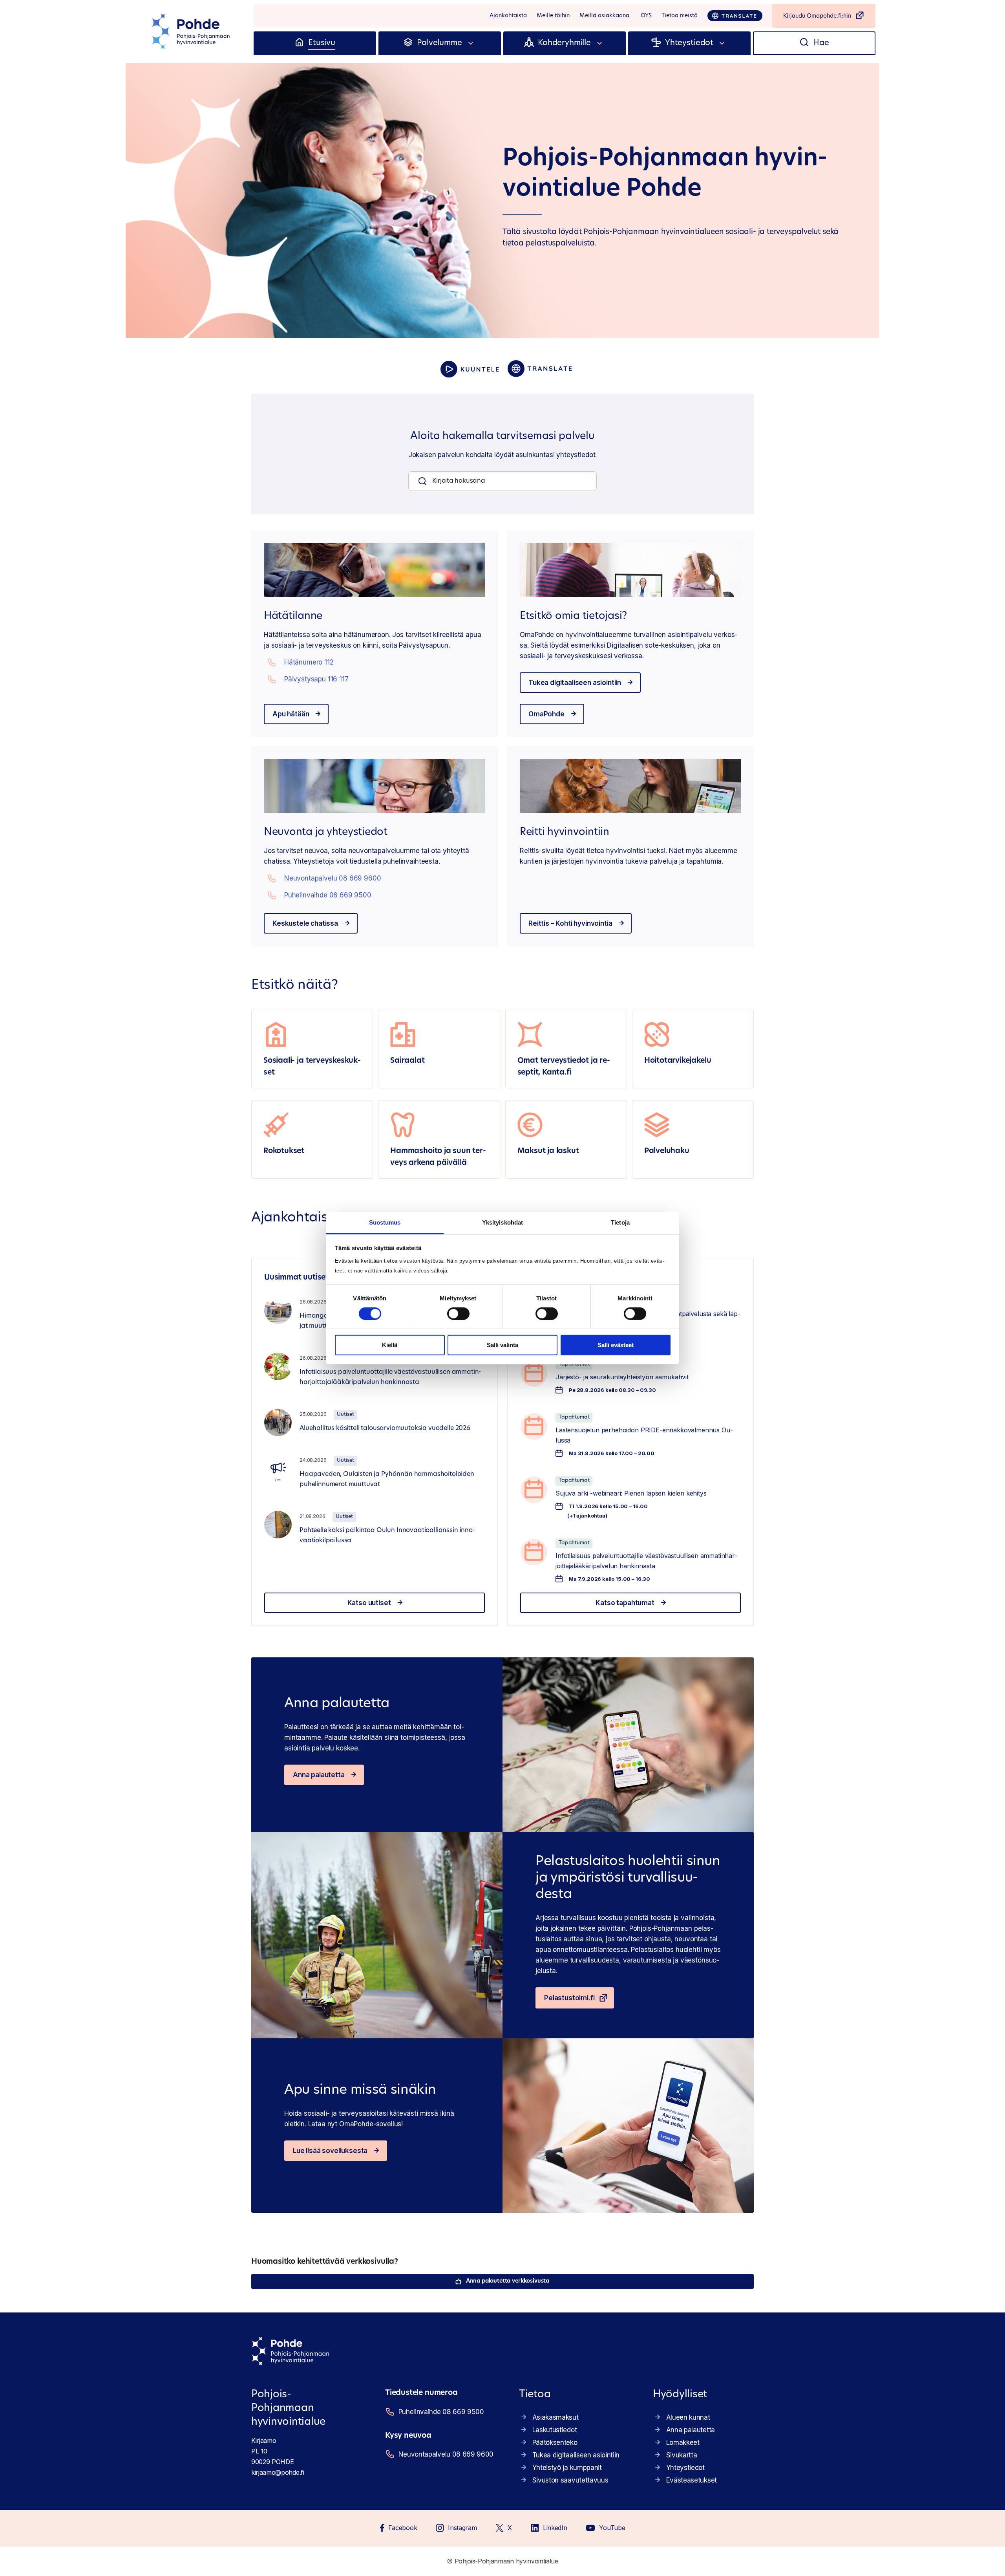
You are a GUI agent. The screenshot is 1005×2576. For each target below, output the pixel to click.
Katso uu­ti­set (369, 1603)
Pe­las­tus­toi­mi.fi (569, 1998)
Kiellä (390, 1345)
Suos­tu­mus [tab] (385, 1222)
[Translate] (735, 16)
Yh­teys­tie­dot (685, 2468)
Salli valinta (502, 1345)
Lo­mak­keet (683, 2442)
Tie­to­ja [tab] (620, 1222)
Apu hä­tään (291, 714)
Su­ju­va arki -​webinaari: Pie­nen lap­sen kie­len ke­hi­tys (631, 1493)
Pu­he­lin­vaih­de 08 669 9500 (328, 895)
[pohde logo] (192, 31)
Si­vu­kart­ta (682, 2455)
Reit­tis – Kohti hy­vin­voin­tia (570, 923)
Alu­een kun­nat (688, 2417)
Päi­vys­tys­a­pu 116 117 (316, 679)
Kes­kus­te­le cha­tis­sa (305, 923)
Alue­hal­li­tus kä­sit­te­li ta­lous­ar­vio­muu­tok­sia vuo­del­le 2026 (385, 1428)
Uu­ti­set (345, 1414)
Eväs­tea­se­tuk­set (692, 2480)
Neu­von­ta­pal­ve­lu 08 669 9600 (333, 878)
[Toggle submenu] (471, 43)
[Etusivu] (299, 43)
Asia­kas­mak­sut (555, 2417)
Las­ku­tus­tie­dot (555, 2430)
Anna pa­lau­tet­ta (319, 1775)
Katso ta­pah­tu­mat (625, 1603)
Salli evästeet (616, 1345)
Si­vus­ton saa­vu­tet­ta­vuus (570, 2480)
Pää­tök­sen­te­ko (555, 2442)
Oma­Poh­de (546, 714)
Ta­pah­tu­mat (574, 1417)
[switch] (458, 1314)
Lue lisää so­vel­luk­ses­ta (330, 2151)
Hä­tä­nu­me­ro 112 (309, 662)
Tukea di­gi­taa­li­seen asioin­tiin (575, 683)
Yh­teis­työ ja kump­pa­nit (567, 2468)
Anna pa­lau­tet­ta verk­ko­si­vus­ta (508, 2281)
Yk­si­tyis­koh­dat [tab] (502, 1222)
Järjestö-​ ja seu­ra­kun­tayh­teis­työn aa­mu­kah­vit (622, 1377)
